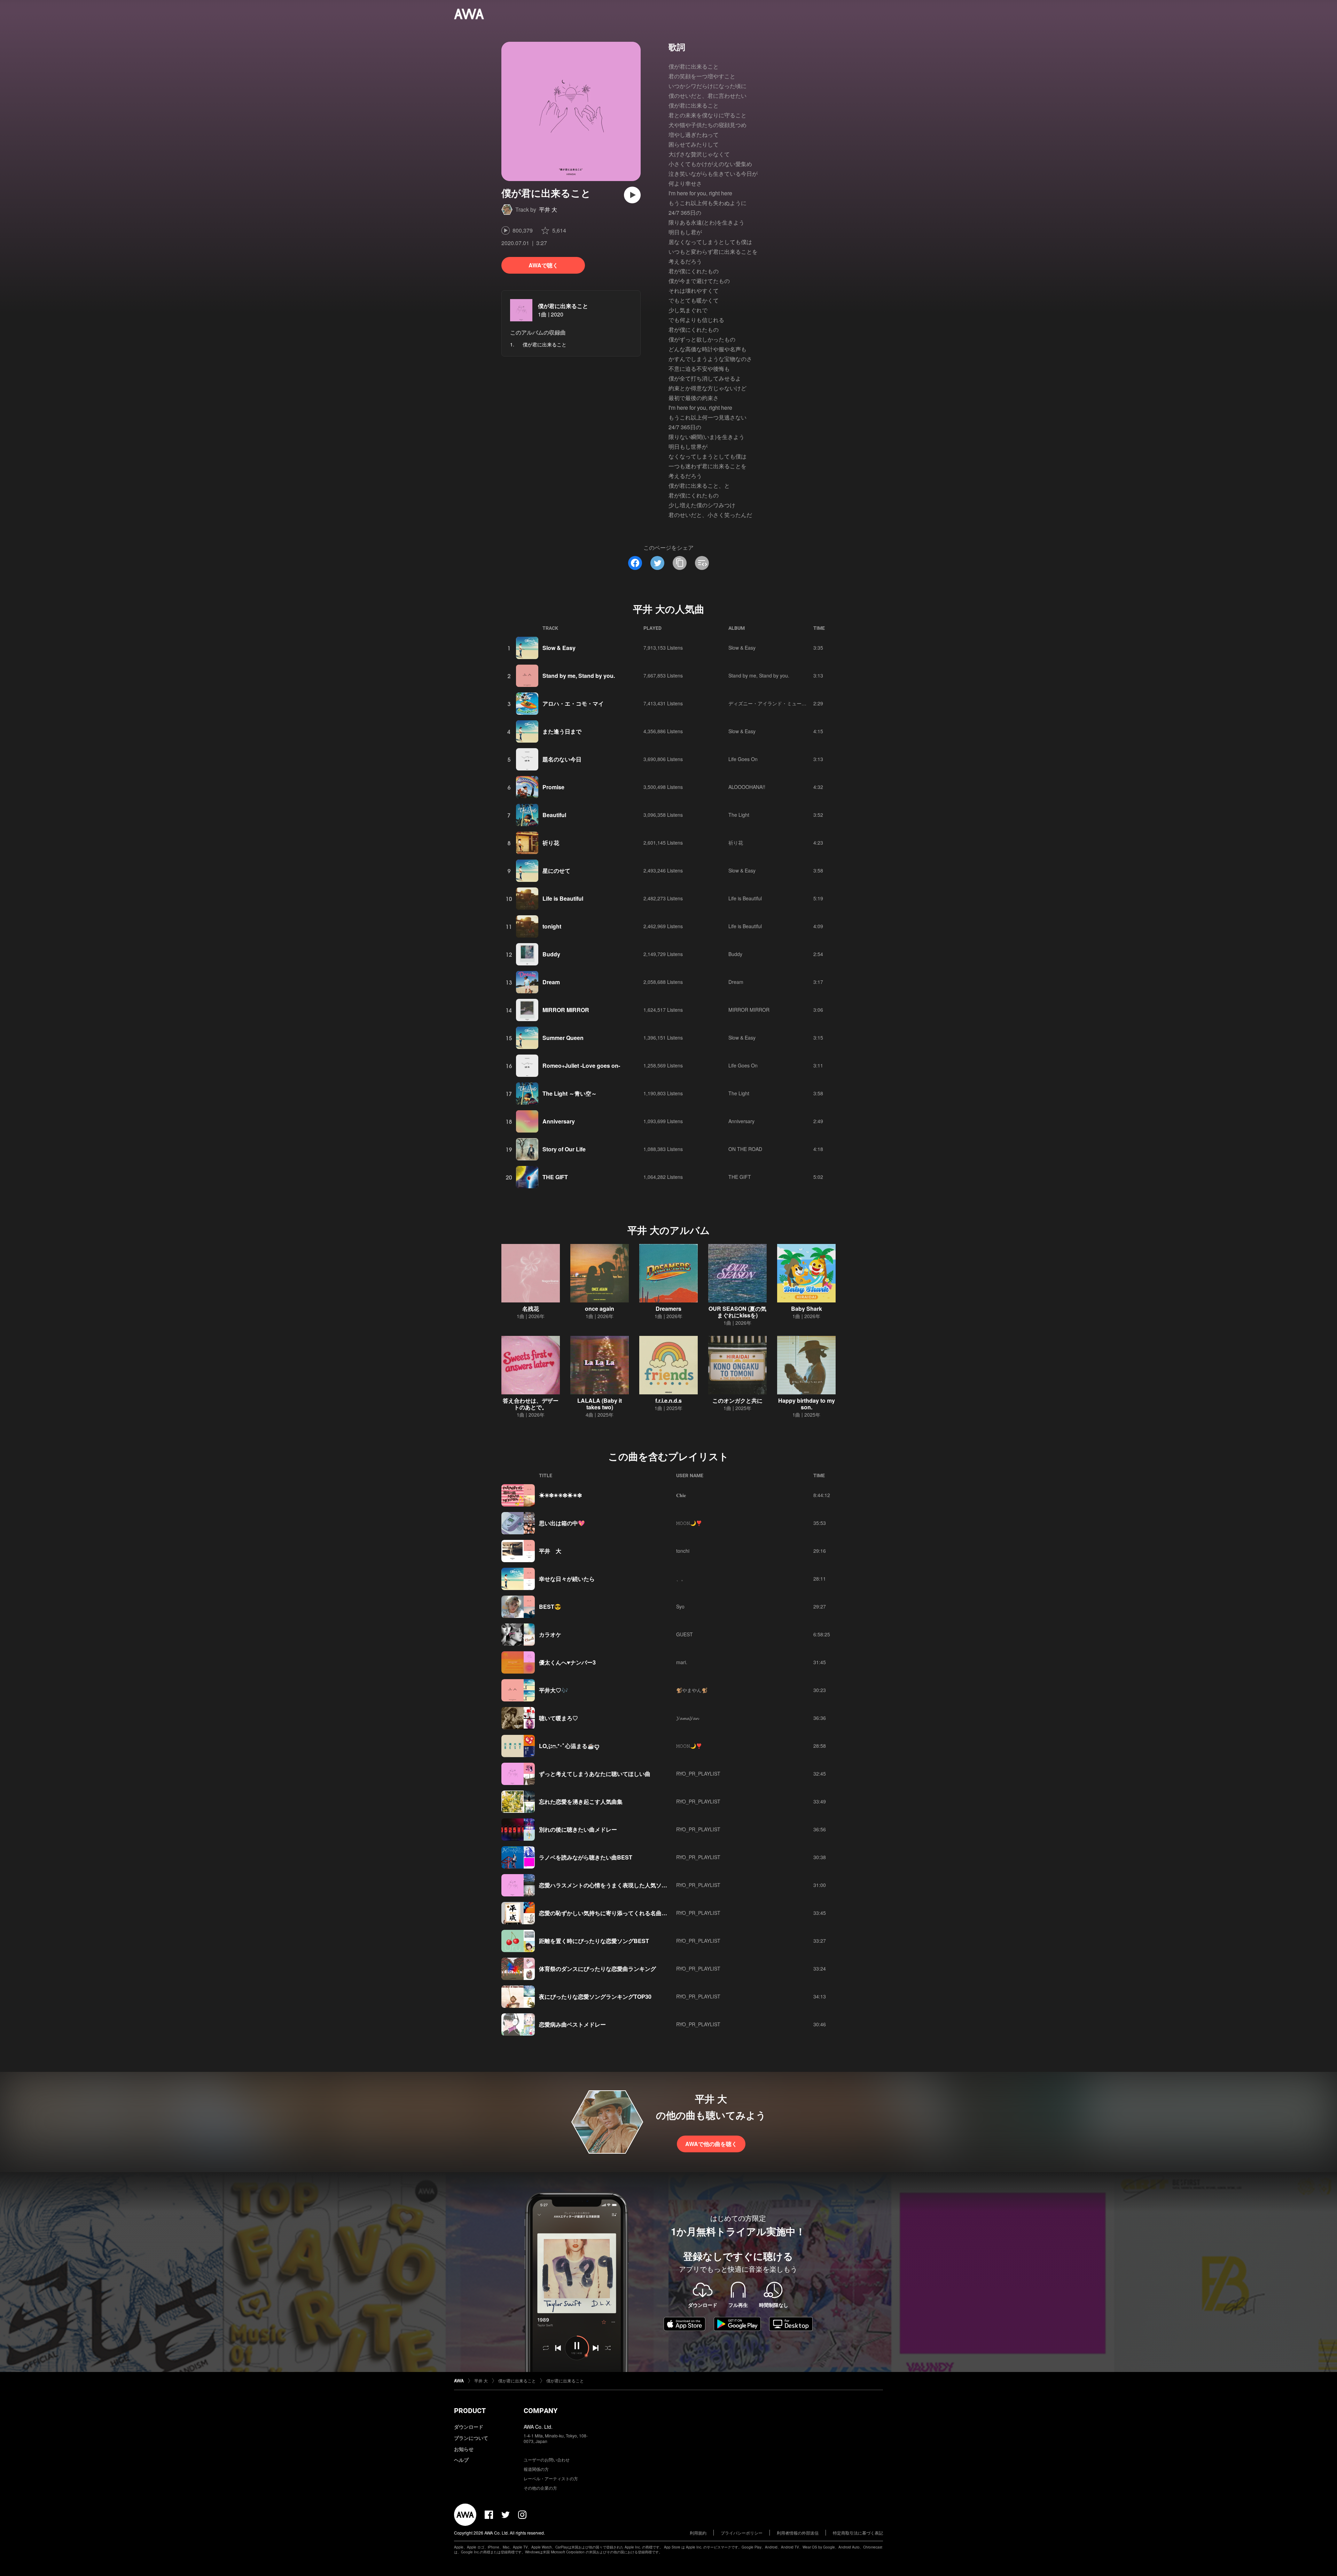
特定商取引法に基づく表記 (858, 2533)
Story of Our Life (564, 1149)
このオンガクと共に (737, 1400)
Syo (680, 1606)
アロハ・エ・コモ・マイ (573, 703)
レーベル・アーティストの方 (551, 2478)
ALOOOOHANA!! (747, 787)
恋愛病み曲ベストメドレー (572, 2024)
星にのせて (556, 871)
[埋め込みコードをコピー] (702, 563)
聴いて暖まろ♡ (558, 1718)
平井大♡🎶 (554, 1690)
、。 (681, 1579)
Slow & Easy (559, 648)
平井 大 (548, 209)
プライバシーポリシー (742, 2533)
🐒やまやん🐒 (692, 1690)
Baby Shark (807, 1309)
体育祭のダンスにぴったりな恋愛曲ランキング (597, 1969)
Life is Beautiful (563, 898)
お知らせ (464, 2449)
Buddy (551, 954)
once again (600, 1309)
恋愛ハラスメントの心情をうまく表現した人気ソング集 (609, 1885)
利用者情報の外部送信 (798, 2533)
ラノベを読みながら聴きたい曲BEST (586, 1857)
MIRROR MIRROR (566, 1010)
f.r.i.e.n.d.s (668, 1400)
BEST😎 (550, 1607)
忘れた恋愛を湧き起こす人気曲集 (581, 1802)
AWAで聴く (543, 265)
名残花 (531, 1309)
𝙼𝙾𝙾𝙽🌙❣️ (689, 1523)
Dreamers (668, 1309)
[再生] (632, 195)
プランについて (471, 2438)
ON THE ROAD (745, 1149)
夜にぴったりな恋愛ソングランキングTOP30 (595, 1996)
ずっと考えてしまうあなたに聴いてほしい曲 (595, 1774)
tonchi (683, 1551)
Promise (553, 787)
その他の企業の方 (540, 2488)
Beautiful (554, 815)
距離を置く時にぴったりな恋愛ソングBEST (594, 1941)
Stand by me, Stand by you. (579, 676)
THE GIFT (555, 1177)
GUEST (685, 1634)
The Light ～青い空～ (570, 1093)
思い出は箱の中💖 (562, 1523)
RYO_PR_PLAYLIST (698, 1774)
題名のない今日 (562, 759)
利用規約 (698, 2533)
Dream (551, 982)
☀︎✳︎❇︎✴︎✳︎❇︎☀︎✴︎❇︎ (560, 1495)
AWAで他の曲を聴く (711, 2144)
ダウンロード (469, 2427)
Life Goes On (743, 759)
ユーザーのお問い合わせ (547, 2460)
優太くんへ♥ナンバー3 (567, 1662)
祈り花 (551, 843)
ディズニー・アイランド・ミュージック (772, 703)
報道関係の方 (536, 2469)
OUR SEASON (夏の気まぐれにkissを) (737, 1312)
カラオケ (550, 1634)
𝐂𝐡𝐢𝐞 (681, 1495)
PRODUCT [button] (470, 2411)
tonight (552, 926)
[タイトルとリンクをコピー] (680, 563)
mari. (682, 1662)
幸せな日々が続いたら (567, 1579)
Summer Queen (563, 1038)
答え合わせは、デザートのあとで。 (531, 1404)
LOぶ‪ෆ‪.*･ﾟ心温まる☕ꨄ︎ (569, 1746)
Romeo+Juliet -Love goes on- (581, 1066)
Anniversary (559, 1121)
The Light (739, 815)
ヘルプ (461, 2460)
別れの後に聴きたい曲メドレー (578, 1829)
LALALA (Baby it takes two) (600, 1404)
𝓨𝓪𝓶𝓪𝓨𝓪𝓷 (687, 1718)
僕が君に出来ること (563, 306)
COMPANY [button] (541, 2411)
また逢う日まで (562, 731)
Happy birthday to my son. (807, 1404)
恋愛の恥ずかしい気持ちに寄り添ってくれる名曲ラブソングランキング (628, 1913)
